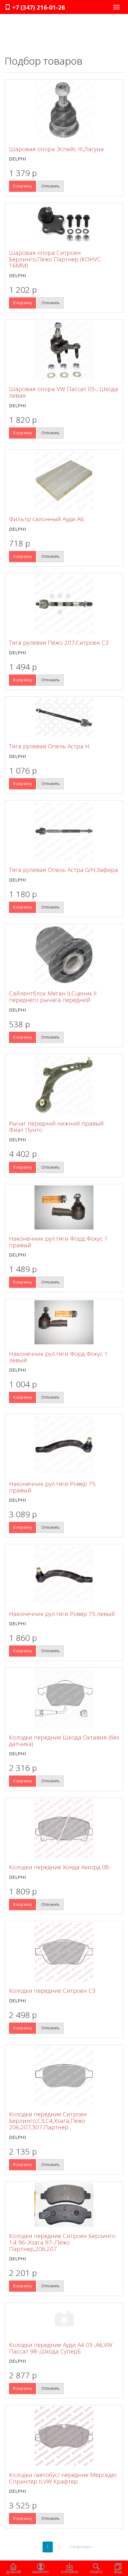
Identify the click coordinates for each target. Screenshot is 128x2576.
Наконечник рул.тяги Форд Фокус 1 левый (58, 1357)
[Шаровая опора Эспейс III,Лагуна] (64, 110)
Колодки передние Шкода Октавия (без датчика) (64, 1741)
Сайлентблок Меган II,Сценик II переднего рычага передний (53, 997)
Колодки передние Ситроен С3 (52, 1991)
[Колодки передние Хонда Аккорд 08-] (64, 1829)
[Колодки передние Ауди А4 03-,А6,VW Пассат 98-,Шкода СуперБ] (64, 2320)
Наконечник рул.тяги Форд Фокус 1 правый (58, 1242)
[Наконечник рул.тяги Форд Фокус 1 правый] (64, 1207)
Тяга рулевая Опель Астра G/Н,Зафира (64, 870)
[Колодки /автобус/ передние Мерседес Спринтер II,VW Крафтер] (64, 2436)
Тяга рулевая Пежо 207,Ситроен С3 (59, 643)
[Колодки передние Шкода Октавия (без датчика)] (64, 1699)
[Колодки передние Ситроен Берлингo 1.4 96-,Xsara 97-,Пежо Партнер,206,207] (64, 2205)
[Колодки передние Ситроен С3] (64, 1952)
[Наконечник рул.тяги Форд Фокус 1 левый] (64, 1322)
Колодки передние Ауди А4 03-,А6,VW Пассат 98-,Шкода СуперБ (61, 2348)
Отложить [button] (50, 186)
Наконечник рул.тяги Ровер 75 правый (52, 1487)
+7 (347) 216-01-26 (38, 7)
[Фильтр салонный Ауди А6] (64, 480)
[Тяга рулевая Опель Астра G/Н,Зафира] (64, 831)
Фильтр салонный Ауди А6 (46, 519)
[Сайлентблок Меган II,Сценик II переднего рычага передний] (64, 955)
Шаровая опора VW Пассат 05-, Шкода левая (64, 392)
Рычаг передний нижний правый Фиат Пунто (56, 1127)
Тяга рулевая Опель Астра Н (49, 746)
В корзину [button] (23, 186)
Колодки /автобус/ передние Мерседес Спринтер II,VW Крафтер (63, 2478)
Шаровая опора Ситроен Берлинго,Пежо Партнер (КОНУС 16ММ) (55, 259)
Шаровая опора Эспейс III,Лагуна (56, 149)
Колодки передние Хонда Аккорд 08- (60, 1867)
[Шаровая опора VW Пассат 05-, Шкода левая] (64, 350)
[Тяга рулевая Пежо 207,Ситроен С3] (64, 604)
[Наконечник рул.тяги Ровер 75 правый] (64, 1445)
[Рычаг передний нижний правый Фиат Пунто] (64, 1085)
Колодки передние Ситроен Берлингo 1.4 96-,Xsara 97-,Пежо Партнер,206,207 (62, 2242)
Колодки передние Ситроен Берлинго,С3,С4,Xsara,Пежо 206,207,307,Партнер (48, 2121)
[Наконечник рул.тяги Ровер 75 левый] (64, 1575)
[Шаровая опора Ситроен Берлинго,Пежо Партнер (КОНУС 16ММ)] (64, 224)
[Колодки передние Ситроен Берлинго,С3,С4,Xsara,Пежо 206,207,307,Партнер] (64, 2076)
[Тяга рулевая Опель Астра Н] (64, 718)
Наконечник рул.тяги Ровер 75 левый (62, 1614)
